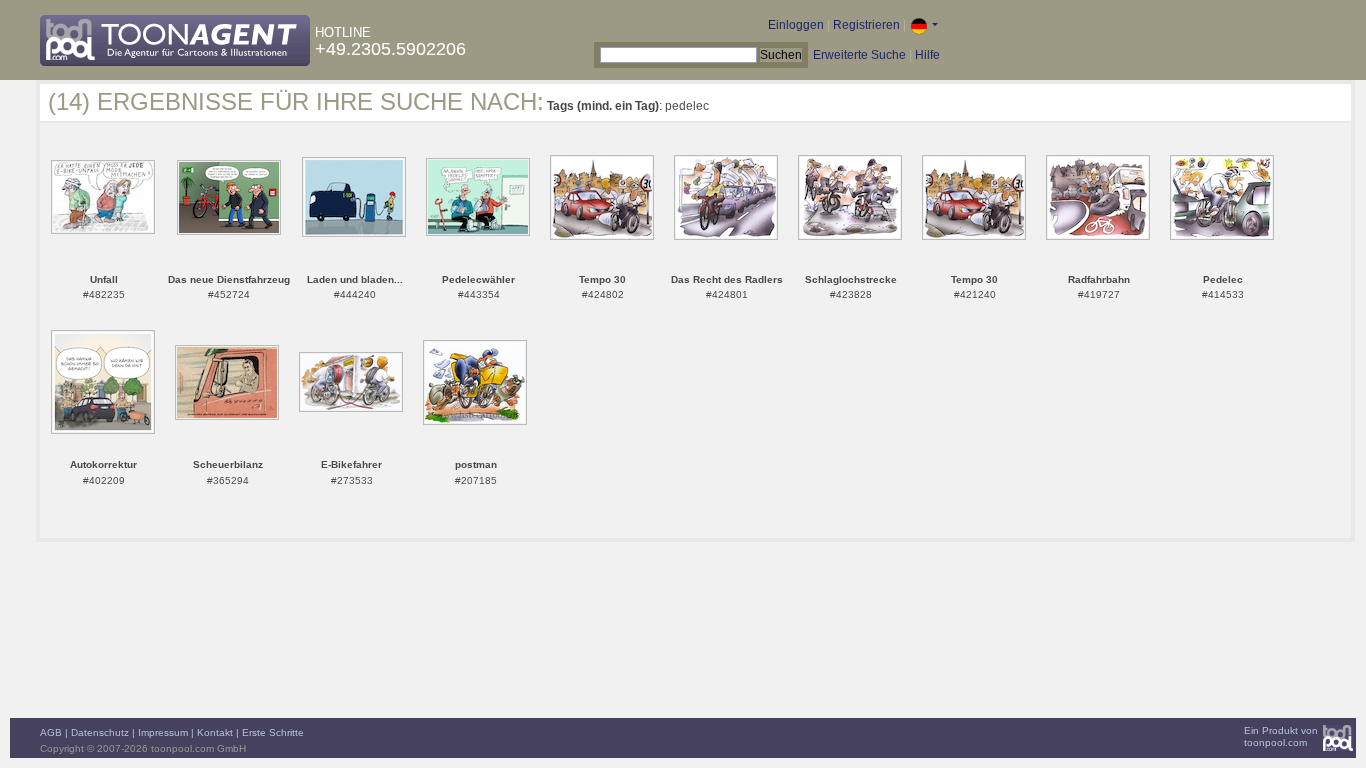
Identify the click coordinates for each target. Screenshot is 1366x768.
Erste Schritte (273, 732)
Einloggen (796, 25)
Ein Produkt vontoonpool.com (1281, 736)
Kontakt (215, 732)
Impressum (163, 732)
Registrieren (866, 25)
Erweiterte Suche (859, 55)
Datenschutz (100, 732)
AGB (51, 732)
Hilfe (927, 55)
